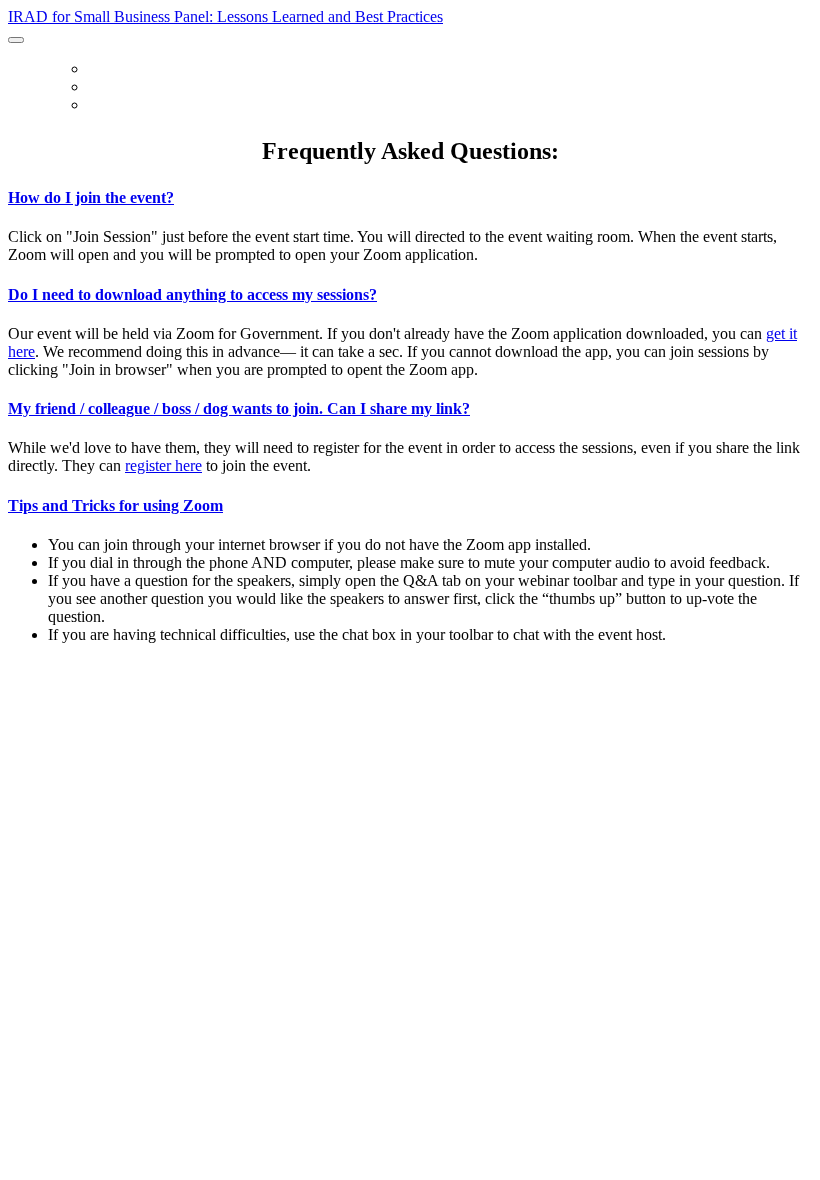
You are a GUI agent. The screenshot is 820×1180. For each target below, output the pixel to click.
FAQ (99, 88)
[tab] (410, 198)
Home (105, 70)
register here (163, 465)
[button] (410, 198)
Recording (121, 106)
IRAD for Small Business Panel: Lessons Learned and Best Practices (225, 16)
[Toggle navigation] (16, 40)
